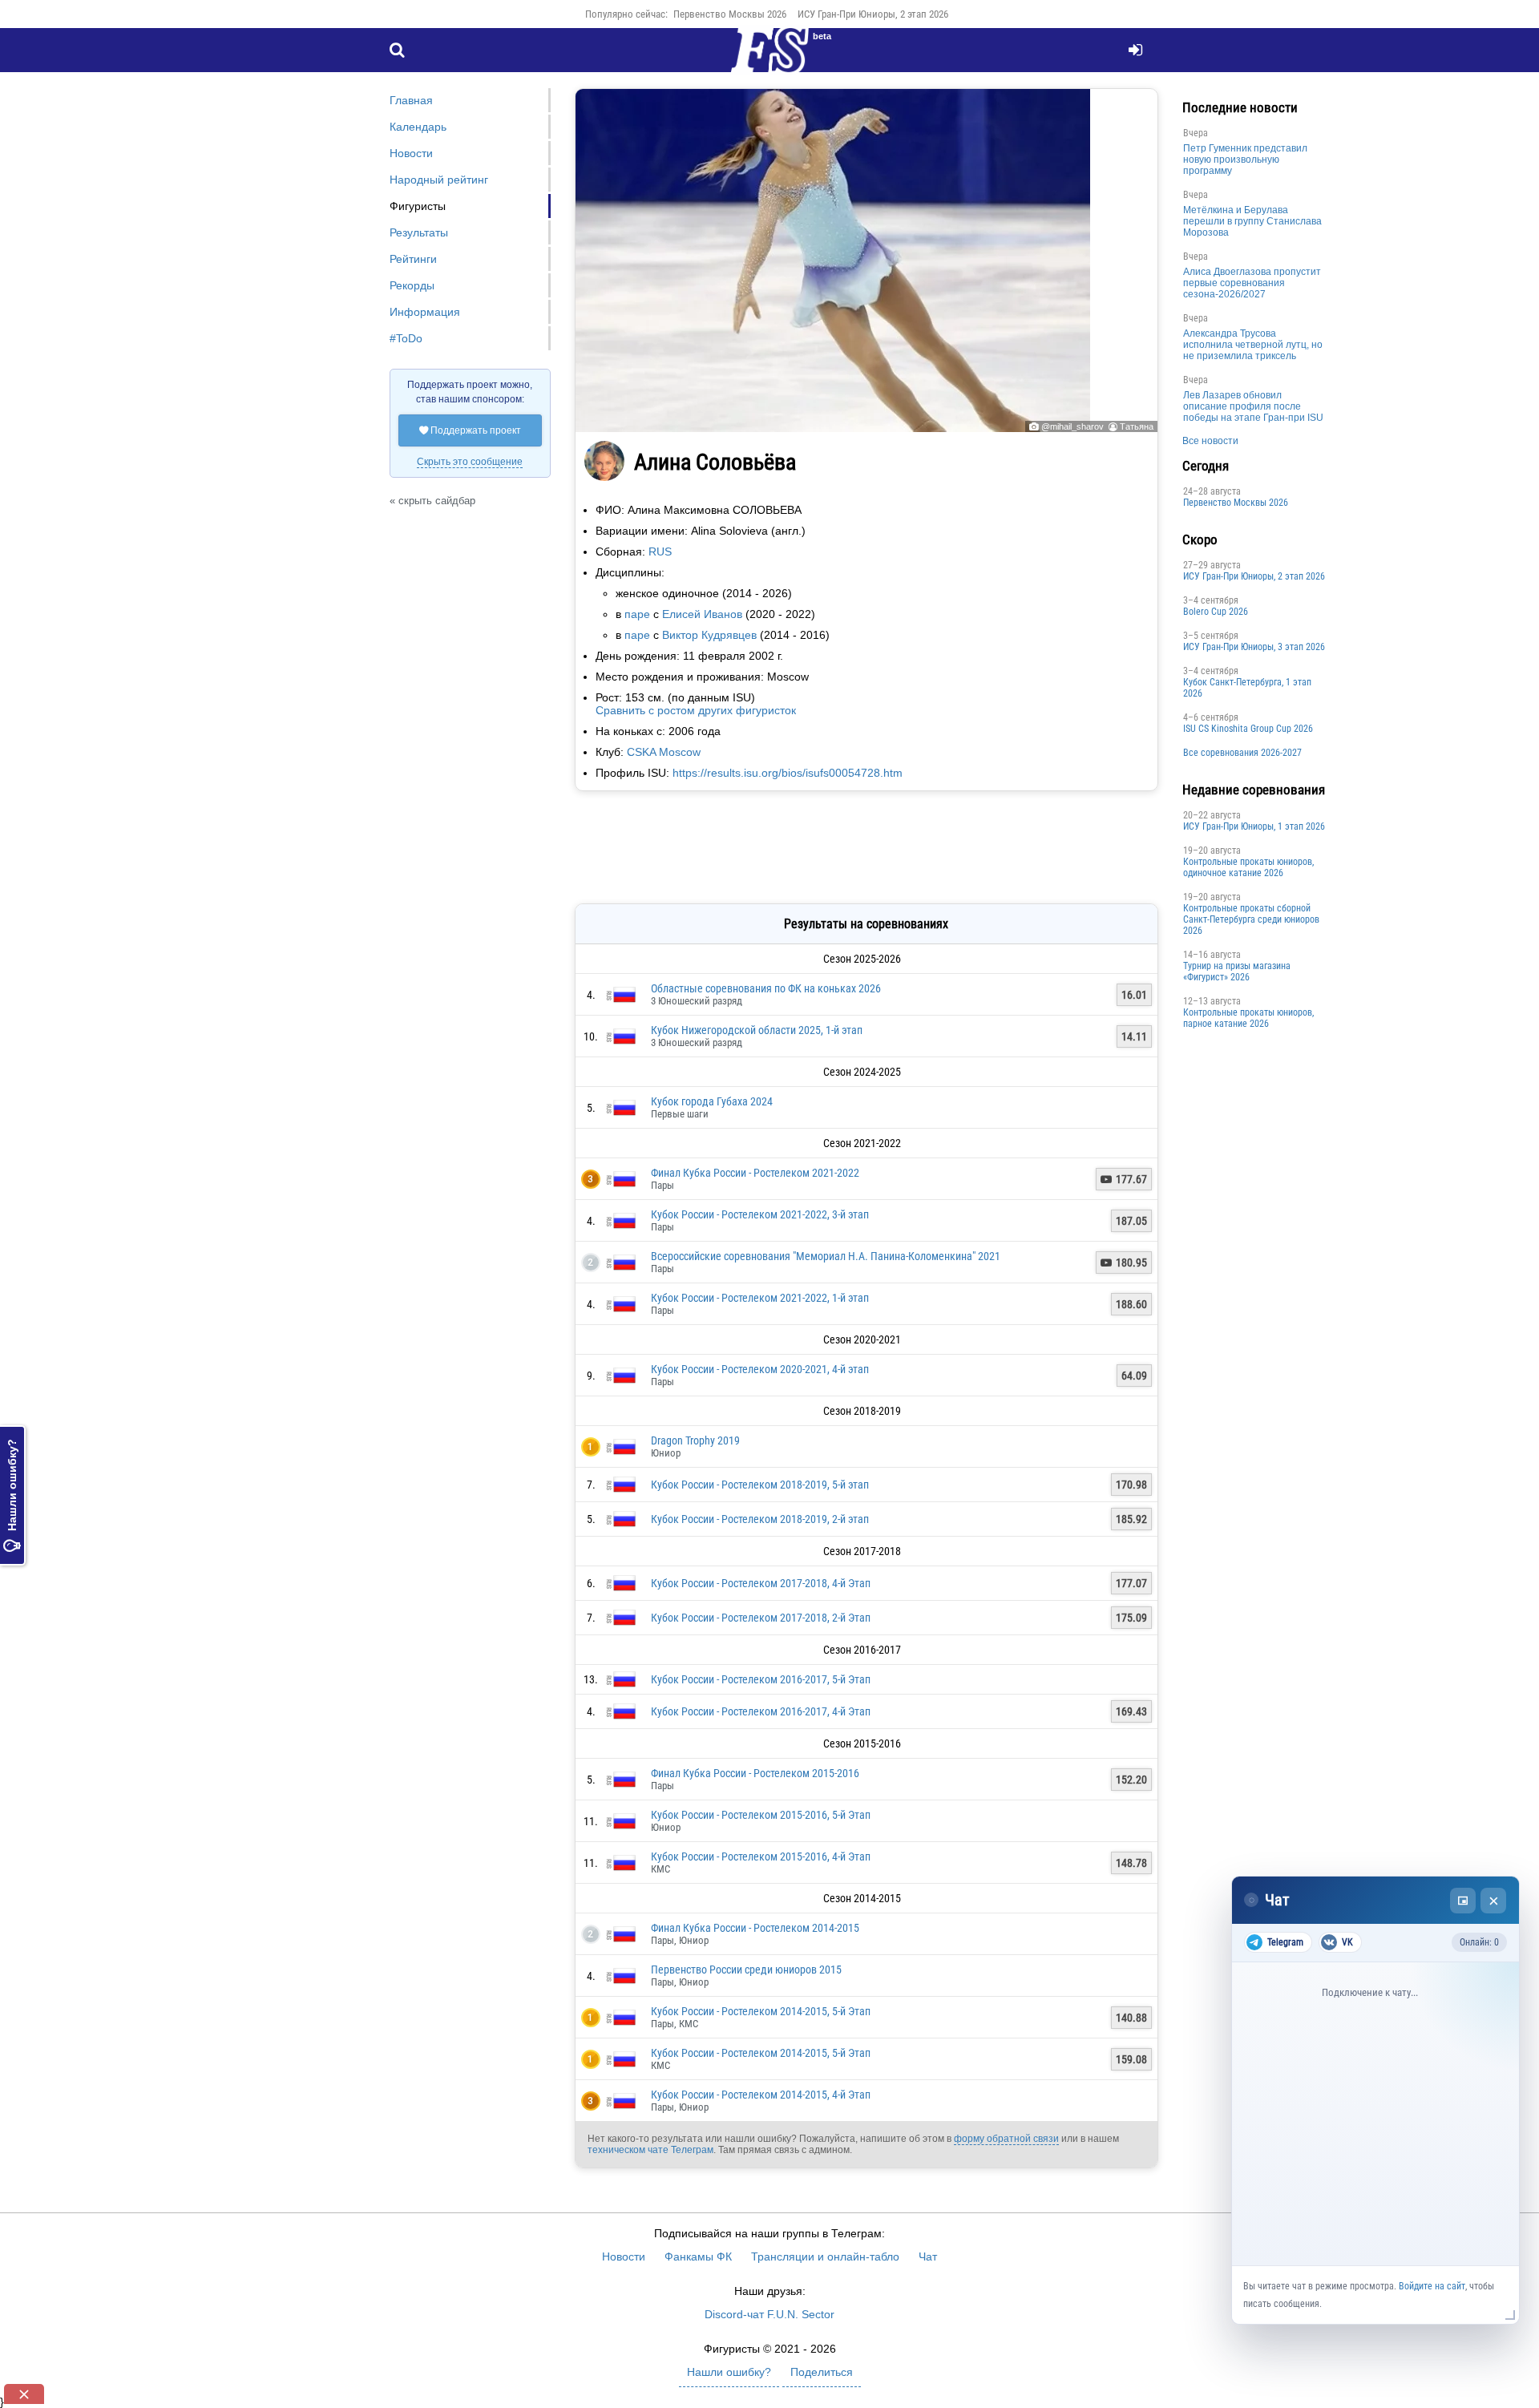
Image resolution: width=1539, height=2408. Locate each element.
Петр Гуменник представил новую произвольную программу (1245, 160)
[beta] (769, 59)
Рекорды (412, 285)
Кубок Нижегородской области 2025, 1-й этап (757, 1030)
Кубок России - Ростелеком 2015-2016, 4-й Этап (761, 1857)
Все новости (1210, 441)
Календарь (418, 127)
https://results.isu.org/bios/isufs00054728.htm (788, 773)
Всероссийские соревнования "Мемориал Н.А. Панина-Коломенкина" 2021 (826, 1256)
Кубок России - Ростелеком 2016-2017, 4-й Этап (761, 1711)
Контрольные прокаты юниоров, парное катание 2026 (1248, 1018)
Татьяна (1137, 426)
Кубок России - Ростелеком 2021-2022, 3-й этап (760, 1214)
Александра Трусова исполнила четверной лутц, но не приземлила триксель (1253, 345)
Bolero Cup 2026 (1216, 612)
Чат (928, 2256)
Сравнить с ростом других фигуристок (696, 710)
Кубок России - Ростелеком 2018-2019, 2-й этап (760, 1519)
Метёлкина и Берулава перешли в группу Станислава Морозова (1252, 221)
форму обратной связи (1006, 2139)
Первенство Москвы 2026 (730, 14)
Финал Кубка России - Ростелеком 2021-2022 (755, 1173)
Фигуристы (418, 206)
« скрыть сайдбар (432, 501)
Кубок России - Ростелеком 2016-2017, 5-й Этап (761, 1679)
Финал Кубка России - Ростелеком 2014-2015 (755, 1928)
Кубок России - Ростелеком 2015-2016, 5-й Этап (761, 1815)
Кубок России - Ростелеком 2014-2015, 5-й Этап (761, 2011)
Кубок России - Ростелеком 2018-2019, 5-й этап (760, 1485)
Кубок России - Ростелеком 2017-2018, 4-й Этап (761, 1583)
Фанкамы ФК (698, 2256)
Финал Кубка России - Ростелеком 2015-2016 (755, 1773)
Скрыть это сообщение (470, 462)
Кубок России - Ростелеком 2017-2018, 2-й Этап (761, 1618)
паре (637, 614)
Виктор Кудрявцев (709, 635)
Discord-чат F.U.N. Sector (769, 2314)
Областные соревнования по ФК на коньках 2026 (766, 988)
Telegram (1285, 1942)
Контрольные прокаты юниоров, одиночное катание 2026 (1248, 867)
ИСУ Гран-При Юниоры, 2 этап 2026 (873, 14)
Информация (425, 312)
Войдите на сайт (1432, 2286)
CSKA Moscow (664, 752)
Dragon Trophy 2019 (695, 1440)
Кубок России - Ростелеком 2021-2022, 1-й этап (760, 1298)
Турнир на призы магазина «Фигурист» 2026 (1237, 972)
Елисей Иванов (702, 614)
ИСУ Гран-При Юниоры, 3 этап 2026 (1254, 647)
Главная (411, 100)
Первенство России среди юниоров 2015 (746, 1970)
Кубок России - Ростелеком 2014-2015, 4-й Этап (761, 2095)
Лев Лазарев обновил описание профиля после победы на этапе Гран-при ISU (1253, 406)
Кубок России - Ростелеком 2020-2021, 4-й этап (760, 1369)
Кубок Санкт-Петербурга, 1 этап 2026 (1247, 688)
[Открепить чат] (1463, 1901)
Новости (411, 153)
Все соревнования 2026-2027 (1242, 753)
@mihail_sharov (1072, 426)
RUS (660, 551)
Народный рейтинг (439, 180)
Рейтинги (413, 259)
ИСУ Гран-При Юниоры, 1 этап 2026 (1254, 826)
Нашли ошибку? (12, 1495)
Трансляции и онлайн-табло (825, 2256)
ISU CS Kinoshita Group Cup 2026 (1248, 729)
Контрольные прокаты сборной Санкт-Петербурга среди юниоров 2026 (1251, 919)
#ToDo (406, 338)
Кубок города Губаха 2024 (712, 1101)
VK (1347, 1942)
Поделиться (822, 2372)
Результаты (419, 232)
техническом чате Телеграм (650, 2150)
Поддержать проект (470, 430)
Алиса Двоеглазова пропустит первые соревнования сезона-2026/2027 (1252, 283)
